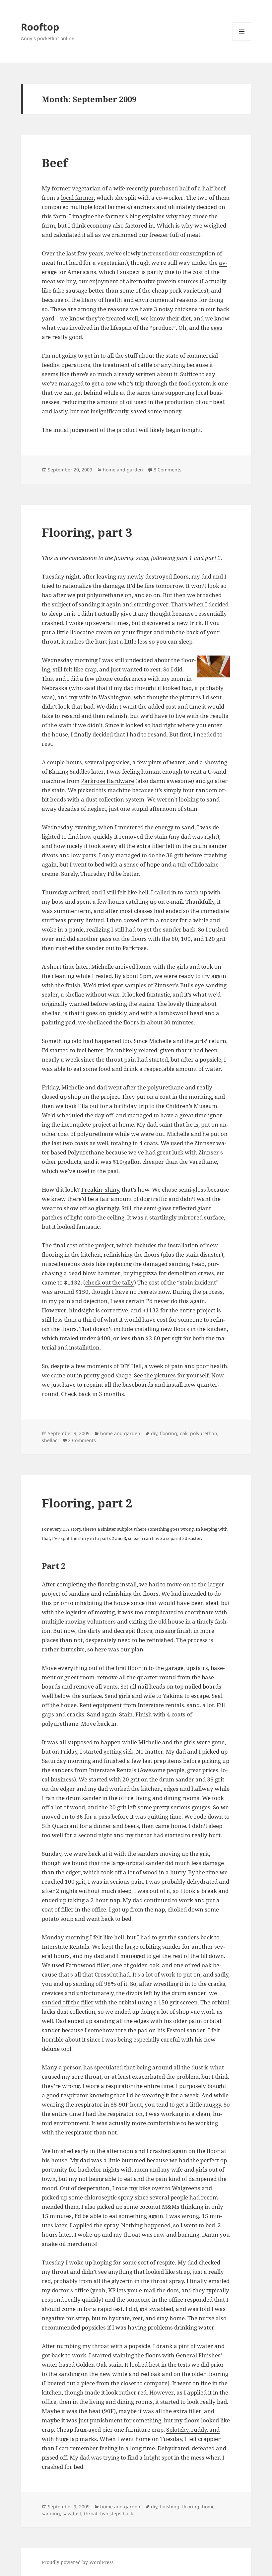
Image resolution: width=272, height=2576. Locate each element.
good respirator (67, 2095)
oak (184, 1433)
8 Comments (168, 470)
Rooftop (40, 27)
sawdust (72, 2513)
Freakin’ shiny (100, 1189)
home (208, 2506)
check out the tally (110, 1282)
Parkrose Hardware (107, 781)
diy (154, 1433)
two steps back (117, 2513)
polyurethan (204, 1433)
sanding (51, 2513)
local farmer (77, 198)
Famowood (81, 1965)
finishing (170, 2506)
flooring (169, 1433)
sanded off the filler (68, 2002)
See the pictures (155, 1375)
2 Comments (82, 1440)
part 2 (213, 558)
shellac (50, 1440)
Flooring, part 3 (87, 532)
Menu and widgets (242, 41)
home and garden (123, 470)
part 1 (184, 558)
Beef (55, 163)
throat (91, 2513)
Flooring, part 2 (87, 1503)
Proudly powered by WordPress (78, 2562)
